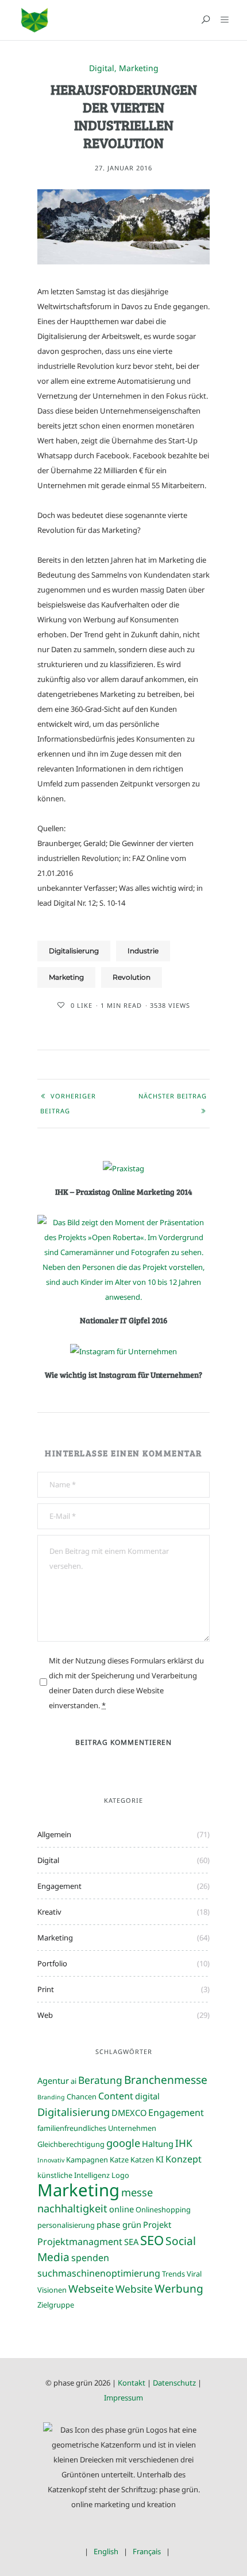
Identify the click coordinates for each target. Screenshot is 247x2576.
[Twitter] (107, 2536)
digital (147, 2096)
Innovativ (51, 2160)
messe (137, 2192)
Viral (194, 2274)
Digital (102, 69)
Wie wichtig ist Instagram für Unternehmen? (123, 1375)
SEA (131, 2242)
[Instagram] (124, 2536)
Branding (51, 2097)
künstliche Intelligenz (74, 2175)
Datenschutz (174, 2383)
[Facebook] (90, 2536)
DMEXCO (129, 2113)
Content (116, 2096)
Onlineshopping (163, 2209)
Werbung (179, 2288)
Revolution (132, 977)
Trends (173, 2274)
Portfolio (52, 1963)
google (123, 2143)
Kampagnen (87, 2160)
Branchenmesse (166, 2080)
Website (134, 2289)
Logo (120, 2175)
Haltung (158, 2144)
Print (46, 1989)
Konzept (184, 2159)
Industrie (143, 951)
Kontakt (132, 2383)
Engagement (59, 1886)
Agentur (53, 2080)
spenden (90, 2258)
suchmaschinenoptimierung (99, 2273)
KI (160, 2159)
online (121, 2209)
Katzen (142, 2160)
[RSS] (157, 2536)
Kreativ (49, 1912)
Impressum (123, 2398)
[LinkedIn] (140, 2536)
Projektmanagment (80, 2242)
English (106, 2551)
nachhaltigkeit (72, 2208)
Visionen (52, 2290)
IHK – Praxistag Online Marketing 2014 (124, 1192)
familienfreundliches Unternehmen (97, 2128)
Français (147, 2551)
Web (45, 2015)
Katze (119, 2160)
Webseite (91, 2288)
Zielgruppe (56, 2305)
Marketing (139, 69)
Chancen (82, 2096)
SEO (152, 2240)
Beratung (100, 2080)
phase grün (119, 2224)
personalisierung (66, 2225)
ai (74, 2081)
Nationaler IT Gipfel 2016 (123, 1320)
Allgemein (54, 1834)
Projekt (157, 2224)
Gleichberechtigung (71, 2144)
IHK (184, 2143)
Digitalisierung (74, 951)
